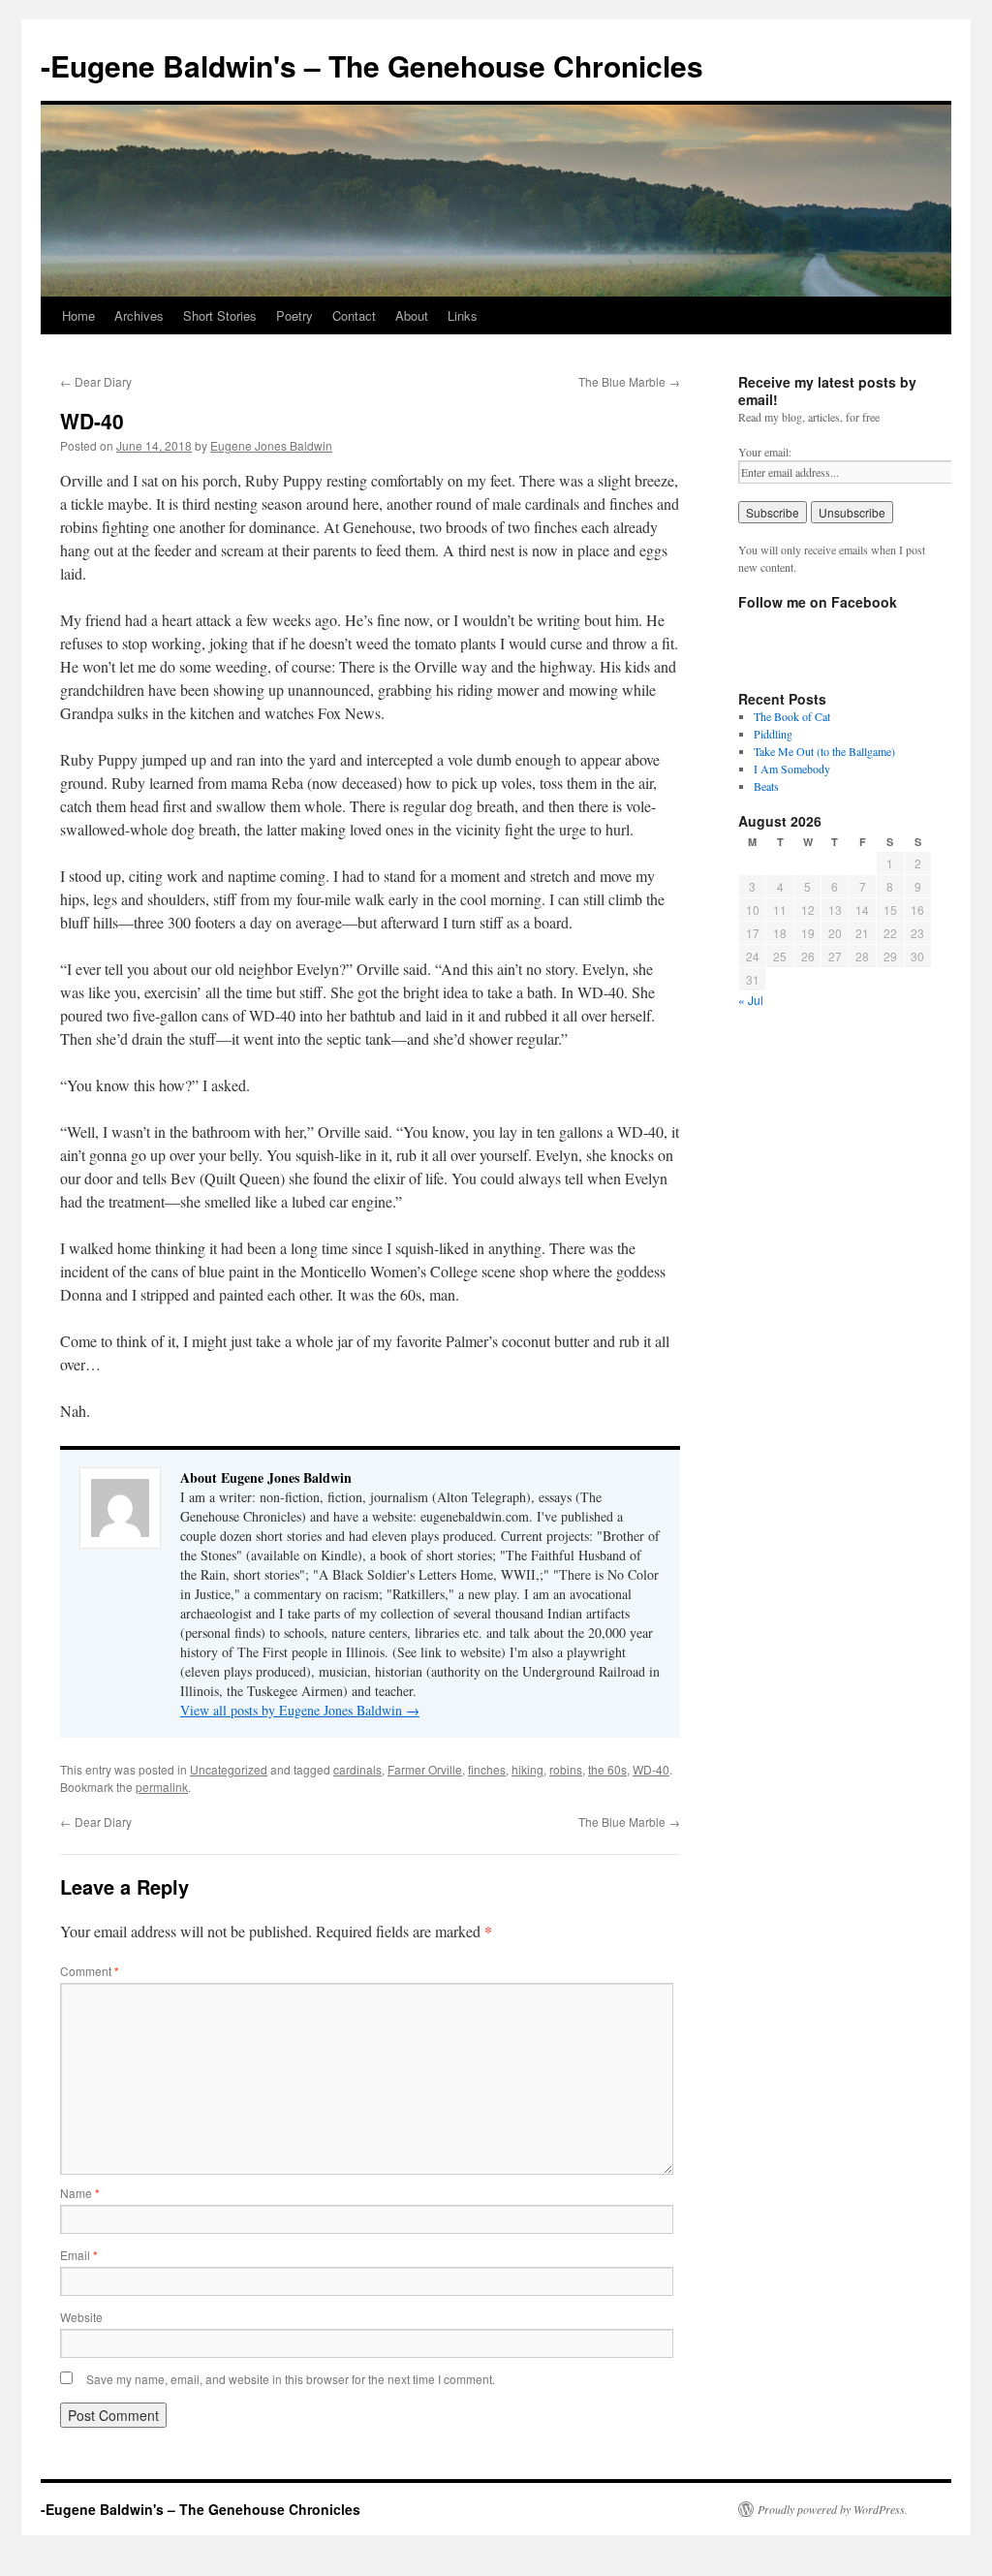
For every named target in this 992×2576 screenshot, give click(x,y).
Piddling (773, 734)
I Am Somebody (792, 769)
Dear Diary (96, 381)
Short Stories (220, 315)
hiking (527, 1769)
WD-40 (651, 1769)
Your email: (765, 452)
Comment (90, 1971)
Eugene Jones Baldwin (271, 445)
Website (81, 2317)
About (412, 315)
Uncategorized (229, 1769)
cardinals (357, 1769)
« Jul (751, 1000)
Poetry (294, 315)
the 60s (607, 1769)
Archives (139, 315)
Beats (766, 786)
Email (79, 2255)
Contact (354, 315)
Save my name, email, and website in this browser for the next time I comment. (291, 2379)
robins (566, 1769)
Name (80, 2193)
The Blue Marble (629, 381)
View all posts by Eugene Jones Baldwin (300, 1710)
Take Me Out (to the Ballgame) (824, 751)
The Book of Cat (792, 716)
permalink (162, 1787)
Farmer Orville (425, 1769)
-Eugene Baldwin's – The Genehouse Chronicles (372, 65)
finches (487, 1769)
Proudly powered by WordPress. (833, 2509)
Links (463, 315)
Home (78, 315)
